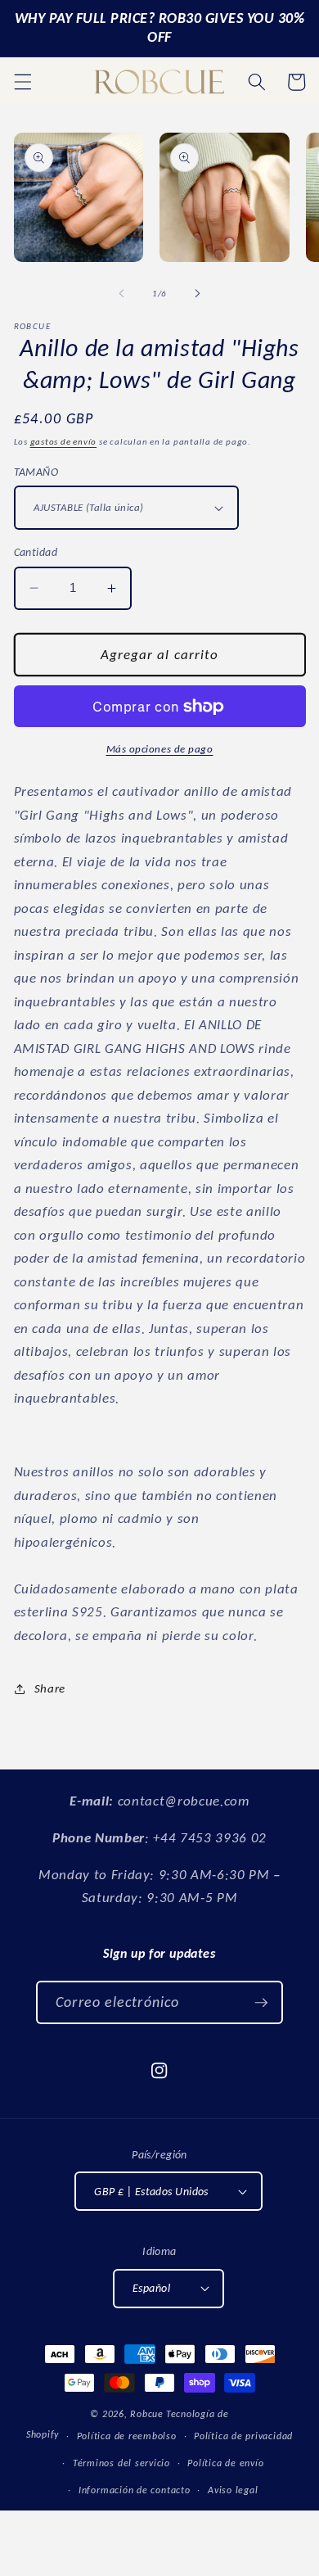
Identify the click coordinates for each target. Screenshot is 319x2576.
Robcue (147, 2413)
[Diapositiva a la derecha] (197, 294)
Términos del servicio (121, 2463)
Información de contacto (135, 2490)
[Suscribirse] (261, 2003)
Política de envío (225, 2463)
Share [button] (50, 1688)
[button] (22, 82)
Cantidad (36, 552)
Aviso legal (233, 2490)
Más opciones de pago (160, 749)
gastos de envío (64, 442)
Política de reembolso (127, 2436)
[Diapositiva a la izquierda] (122, 294)
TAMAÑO (36, 472)
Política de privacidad (243, 2436)
